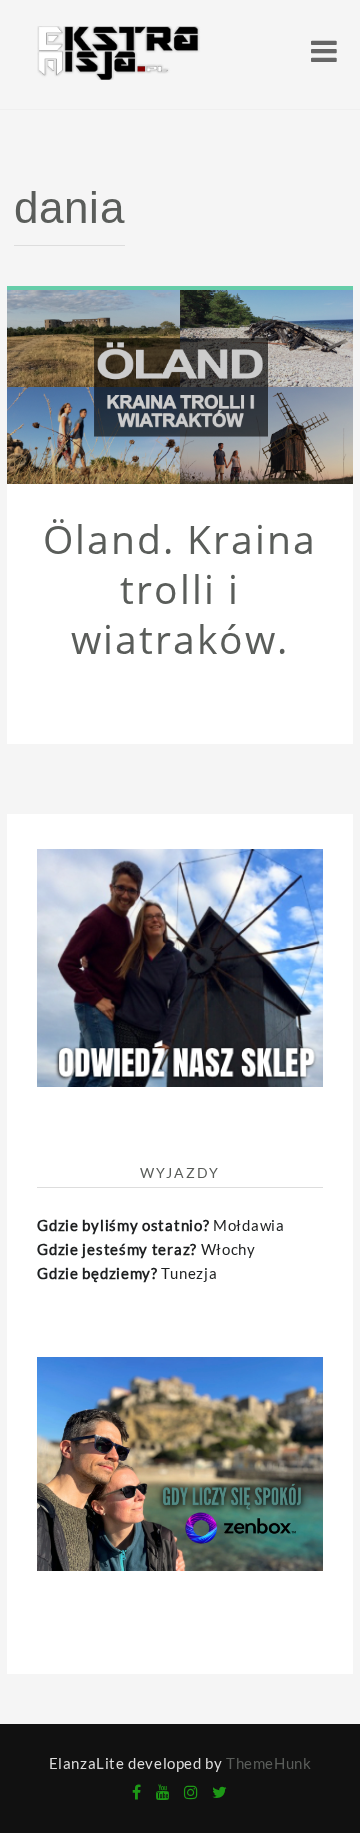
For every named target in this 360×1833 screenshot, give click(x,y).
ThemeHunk (268, 1763)
